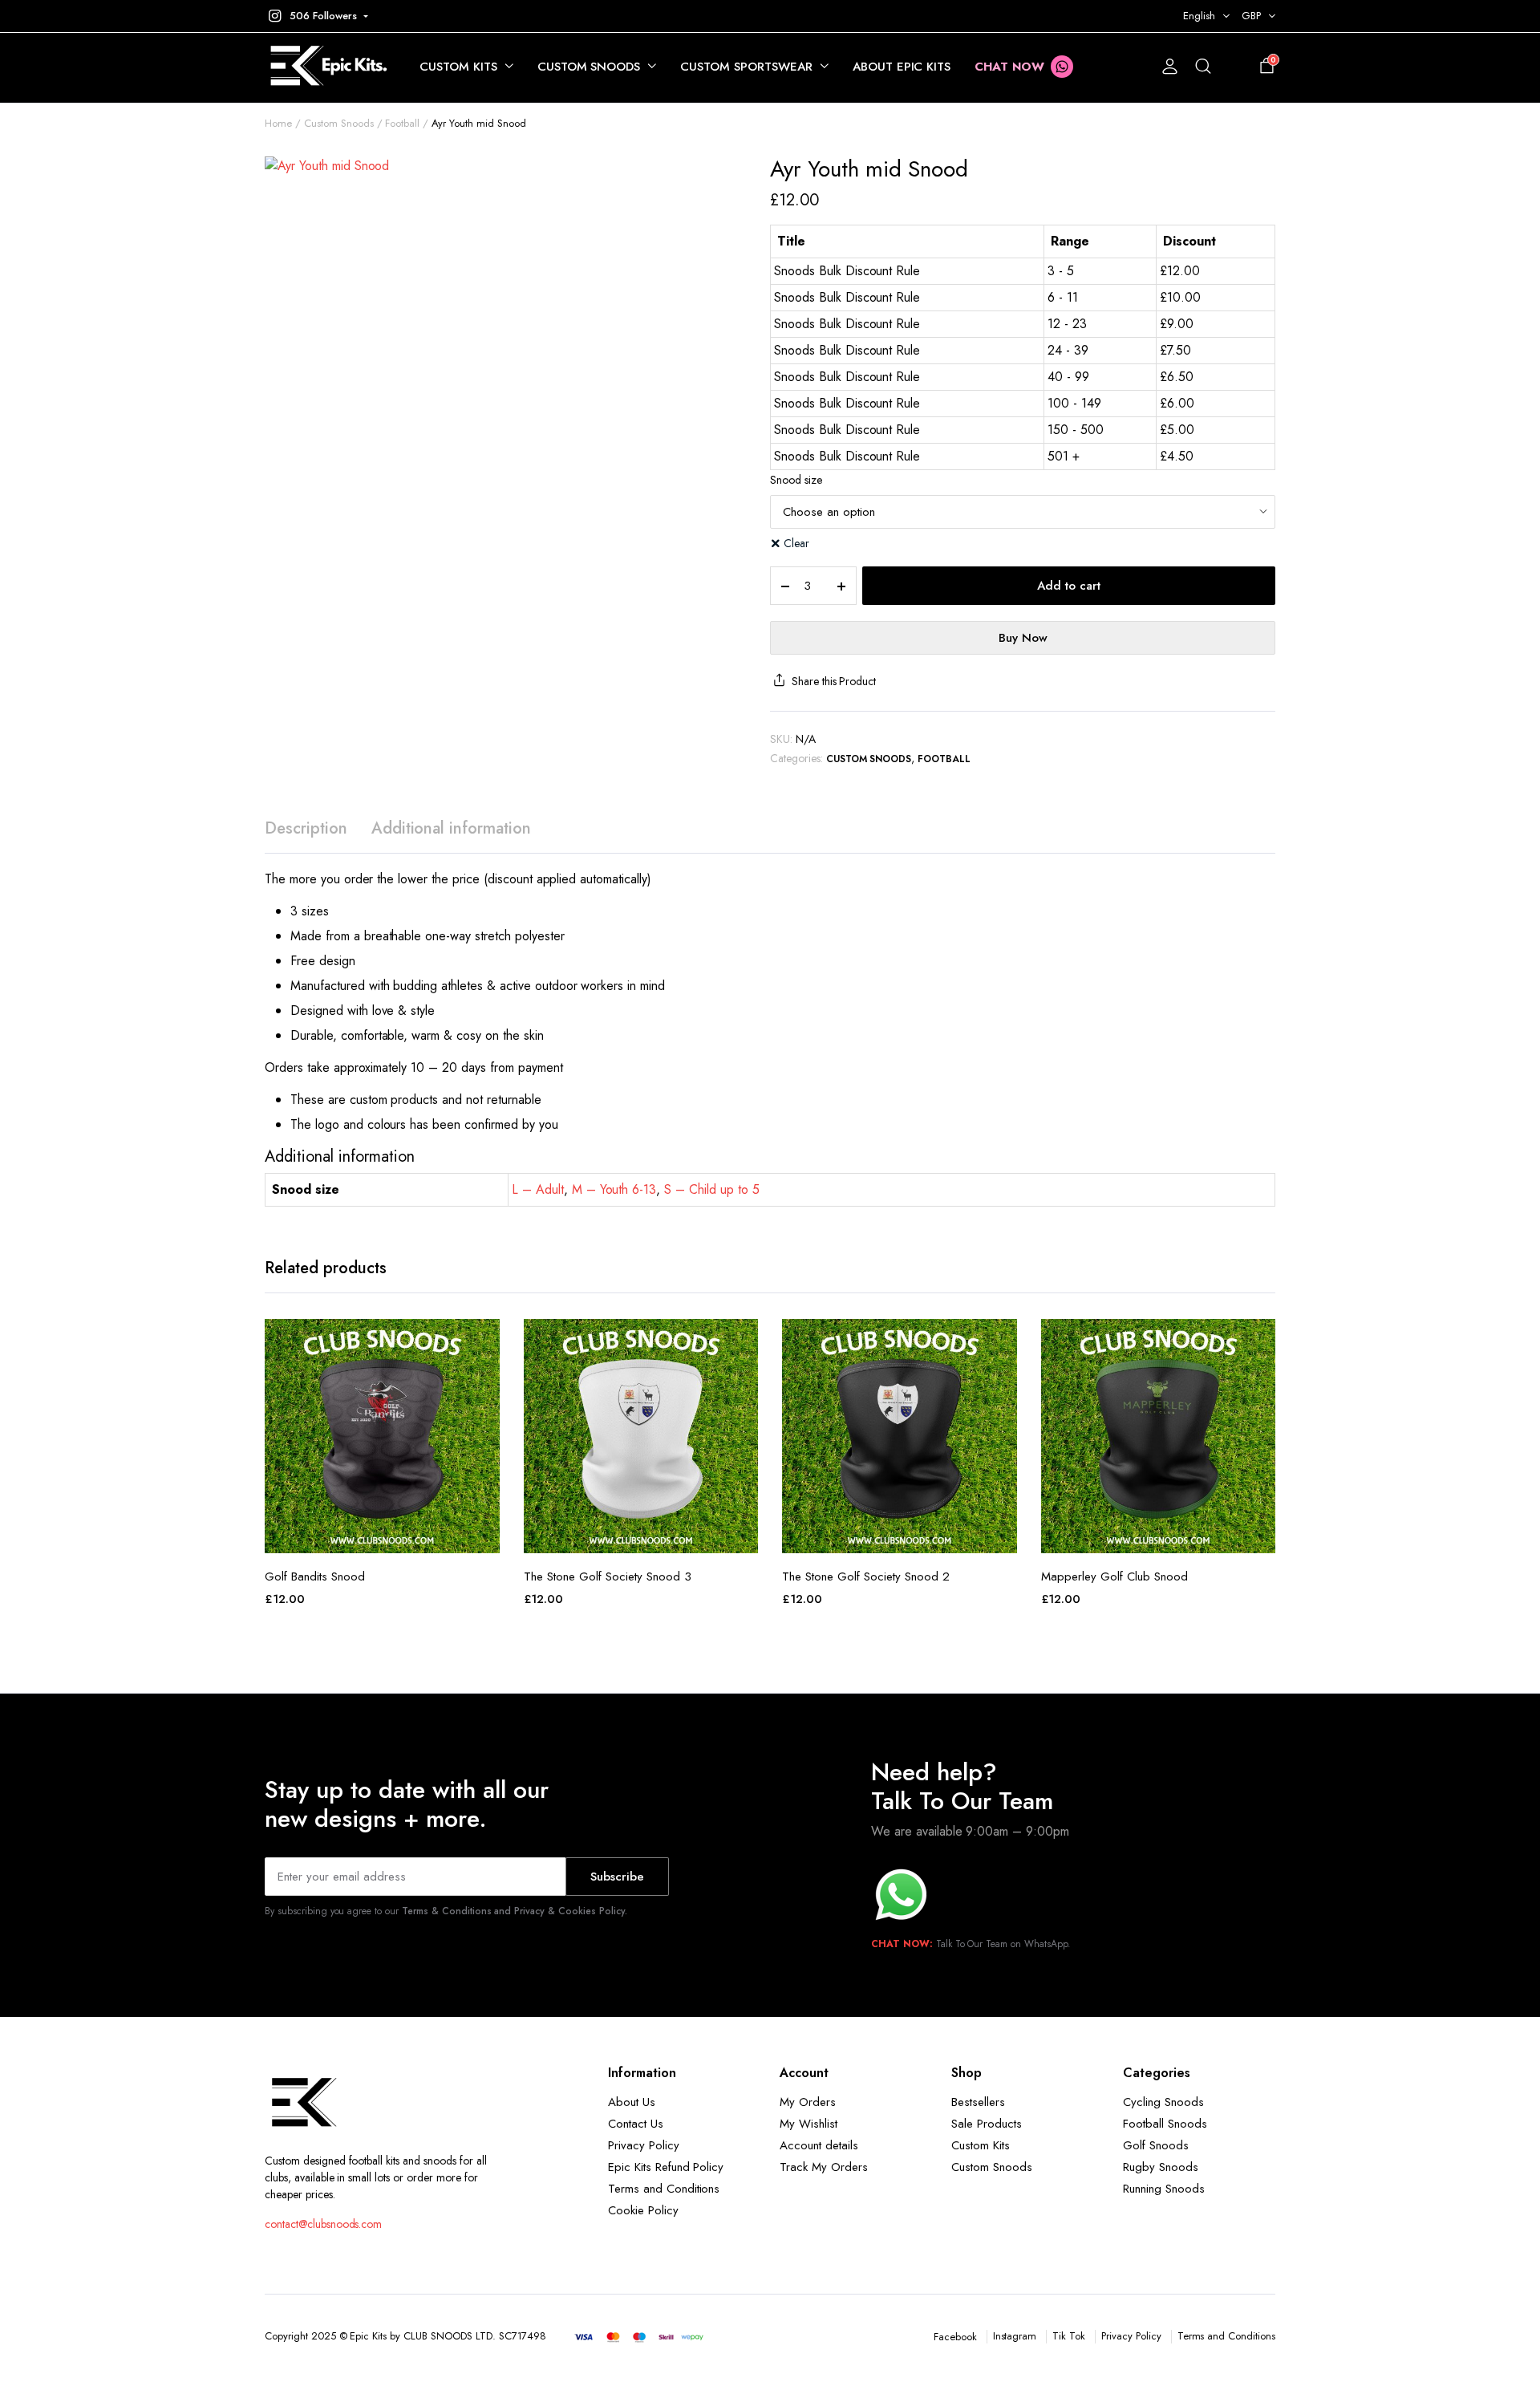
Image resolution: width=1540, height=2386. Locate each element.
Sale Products (987, 2124)
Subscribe (617, 1877)
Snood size (796, 480)
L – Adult (538, 1189)
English (1199, 16)
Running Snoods (1164, 2189)
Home (278, 123)
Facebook (955, 2337)
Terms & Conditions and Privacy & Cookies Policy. (515, 1911)
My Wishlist (808, 2124)
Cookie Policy (643, 2210)
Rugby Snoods (1161, 2167)
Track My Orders (824, 2167)
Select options (382, 1536)
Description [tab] (306, 828)
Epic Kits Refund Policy (666, 2167)
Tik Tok (1069, 2336)
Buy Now (1023, 638)
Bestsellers (978, 2102)
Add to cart (1069, 586)
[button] (316, 16)
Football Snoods (1165, 2124)
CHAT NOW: (902, 1944)
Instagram (1015, 2336)
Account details (819, 2145)
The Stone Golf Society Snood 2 (866, 1576)
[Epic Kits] (326, 67)
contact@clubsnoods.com (323, 2224)
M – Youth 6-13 (614, 1189)
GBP (1251, 16)
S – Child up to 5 (712, 1189)
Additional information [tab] (451, 828)
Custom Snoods (589, 67)
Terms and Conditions (664, 2189)
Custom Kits (458, 67)
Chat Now (1009, 67)
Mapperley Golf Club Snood (1114, 1576)
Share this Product (834, 681)
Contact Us (636, 2124)
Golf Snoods (1156, 2145)
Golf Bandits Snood (315, 1576)
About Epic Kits (902, 67)
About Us (632, 2102)
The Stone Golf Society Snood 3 (608, 1576)
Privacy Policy (644, 2145)
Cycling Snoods (1163, 2102)
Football (402, 123)
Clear (796, 543)
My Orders (808, 2102)
